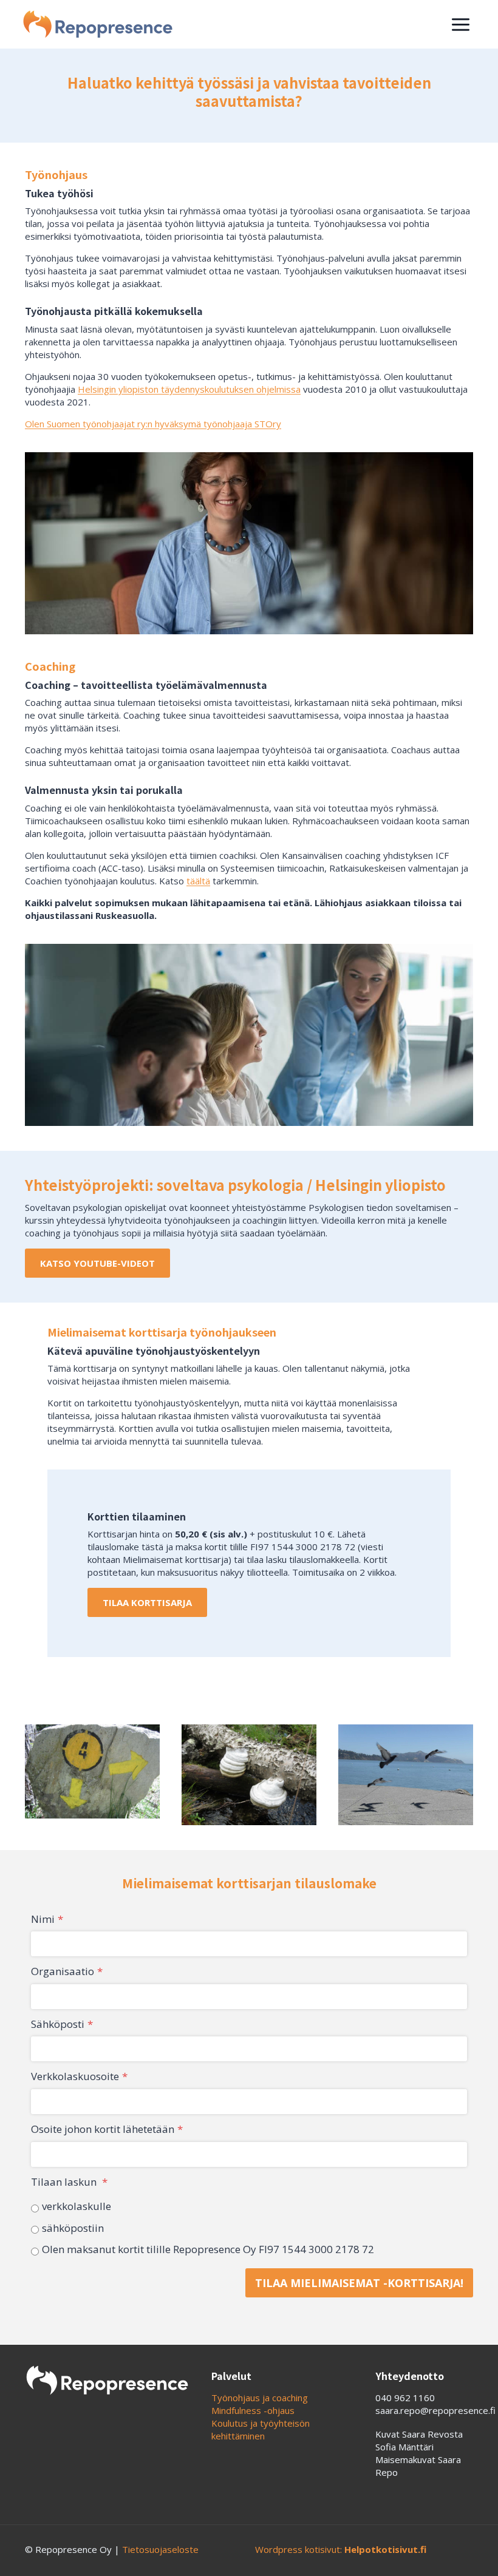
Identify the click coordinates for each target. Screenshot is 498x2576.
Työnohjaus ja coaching (260, 2398)
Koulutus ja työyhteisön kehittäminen (261, 2429)
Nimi (47, 1919)
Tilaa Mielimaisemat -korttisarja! (359, 2283)
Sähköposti (62, 2024)
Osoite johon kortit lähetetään (107, 2129)
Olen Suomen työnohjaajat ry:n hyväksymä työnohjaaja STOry (153, 424)
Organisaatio (67, 1971)
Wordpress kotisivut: (341, 2549)
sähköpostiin (73, 2228)
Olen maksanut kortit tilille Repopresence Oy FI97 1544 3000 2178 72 (208, 2249)
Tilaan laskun (69, 2182)
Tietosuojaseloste (160, 2549)
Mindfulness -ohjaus (253, 2410)
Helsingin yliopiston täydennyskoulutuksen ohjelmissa (189, 389)
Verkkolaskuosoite (79, 2076)
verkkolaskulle (77, 2206)
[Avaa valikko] (460, 24)
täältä (198, 881)
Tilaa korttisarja (147, 1602)
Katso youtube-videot (97, 1263)
